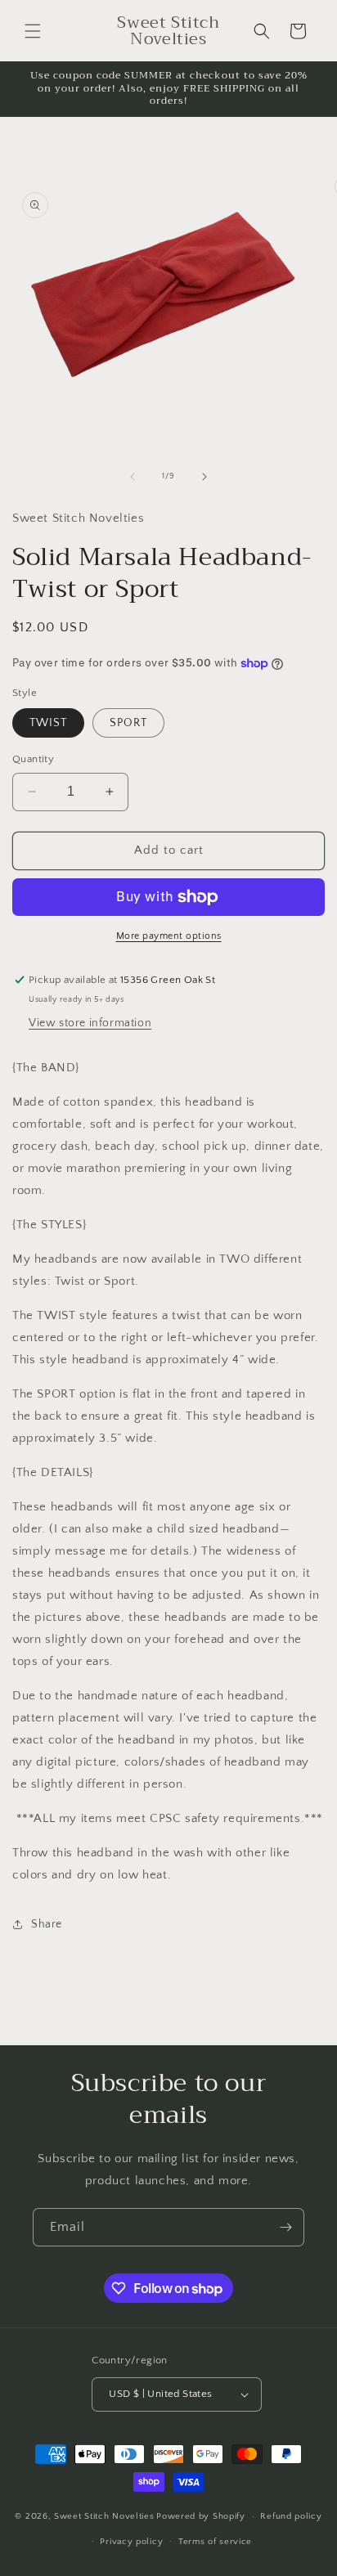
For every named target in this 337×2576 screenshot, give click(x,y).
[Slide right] (204, 477)
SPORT (128, 723)
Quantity (33, 759)
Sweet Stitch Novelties (104, 2516)
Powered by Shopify (201, 2516)
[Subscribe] (285, 2227)
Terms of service (215, 2542)
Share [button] (47, 1924)
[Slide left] (133, 477)
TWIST (48, 723)
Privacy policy (131, 2542)
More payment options (169, 936)
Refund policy (291, 2516)
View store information (90, 1023)
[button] (33, 31)
